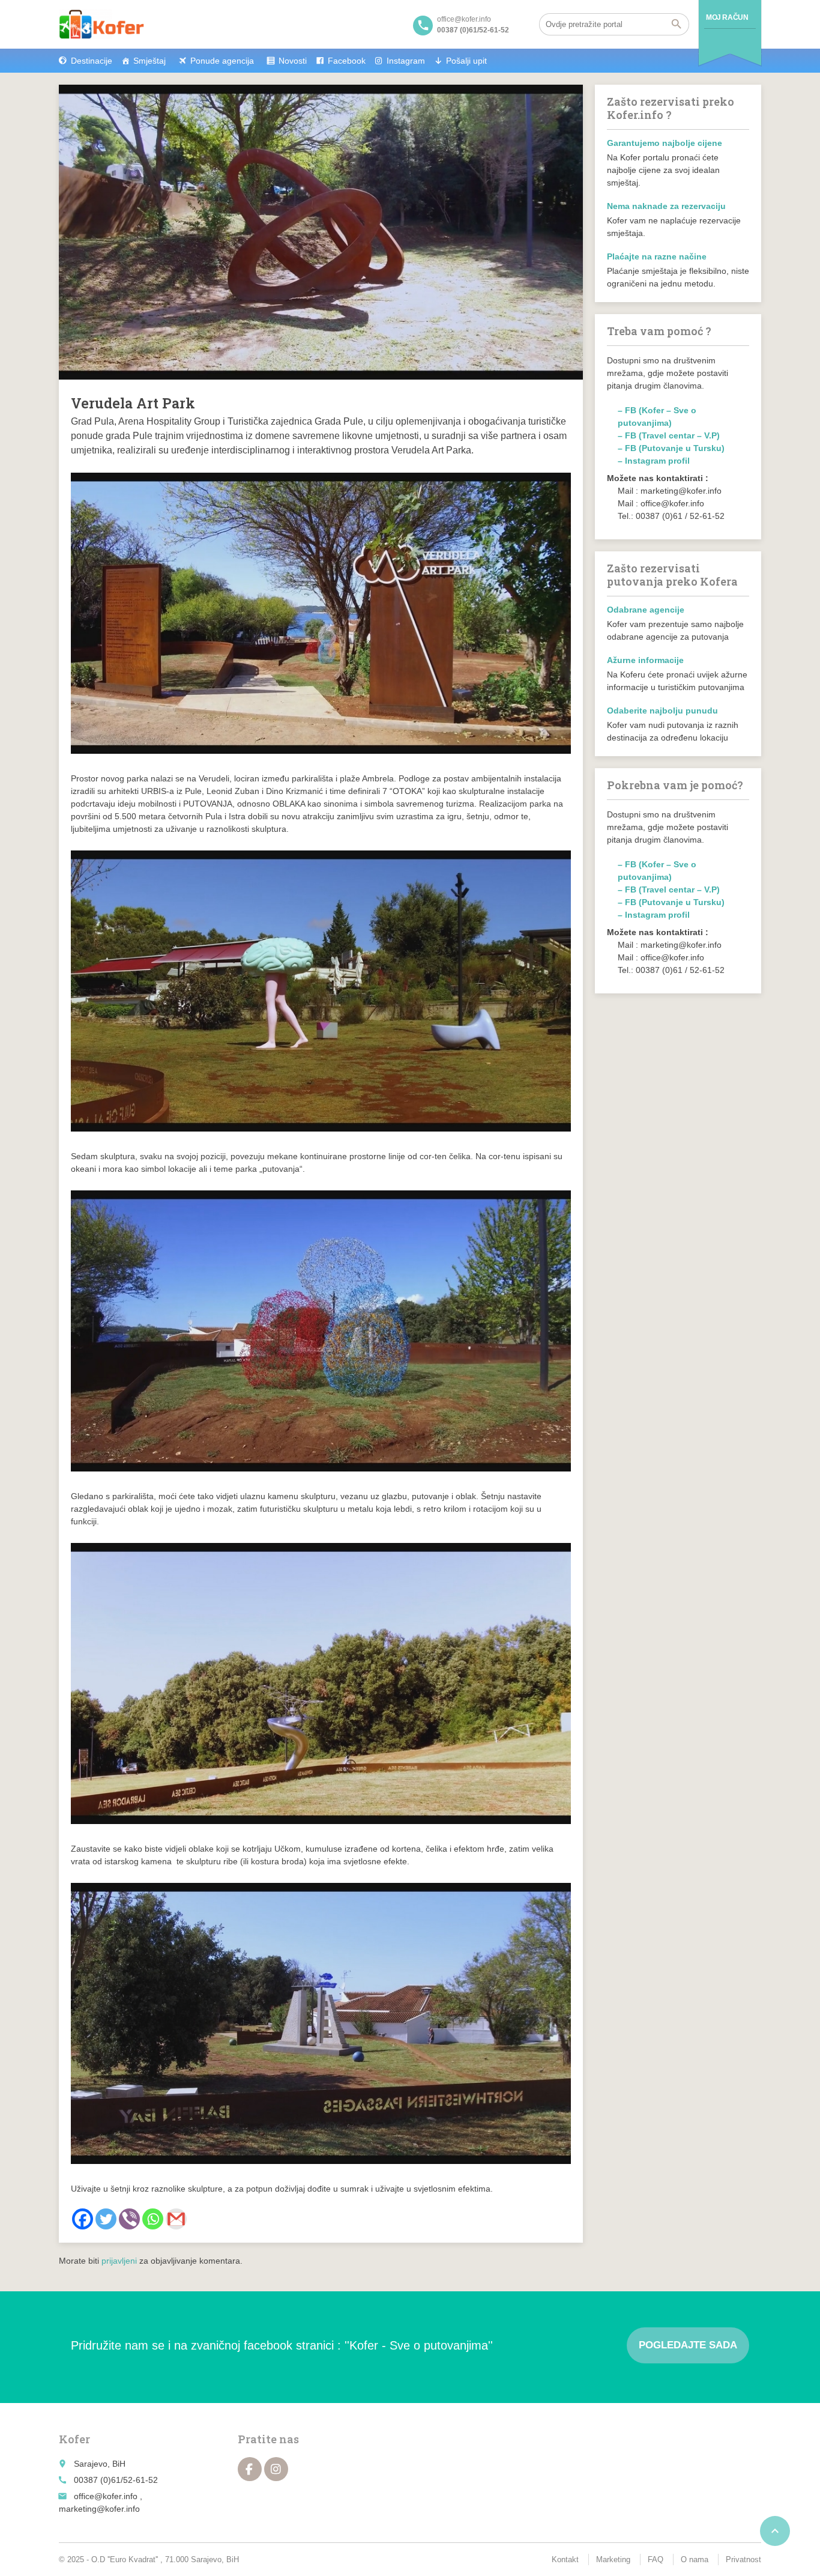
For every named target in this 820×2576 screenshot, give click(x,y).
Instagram (406, 61)
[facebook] (250, 2469)
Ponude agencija (222, 61)
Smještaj (149, 61)
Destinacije (92, 61)
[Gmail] (176, 2219)
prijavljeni (119, 2261)
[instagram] (276, 2469)
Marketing (613, 2559)
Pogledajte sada (688, 2345)
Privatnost (743, 2559)
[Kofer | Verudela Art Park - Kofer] (101, 24)
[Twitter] (106, 2219)
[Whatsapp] (153, 2219)
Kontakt (565, 2559)
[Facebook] (83, 2219)
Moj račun (727, 17)
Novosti (293, 61)
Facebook (347, 61)
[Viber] (129, 2219)
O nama (695, 2559)
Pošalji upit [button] (466, 61)
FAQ (656, 2559)
